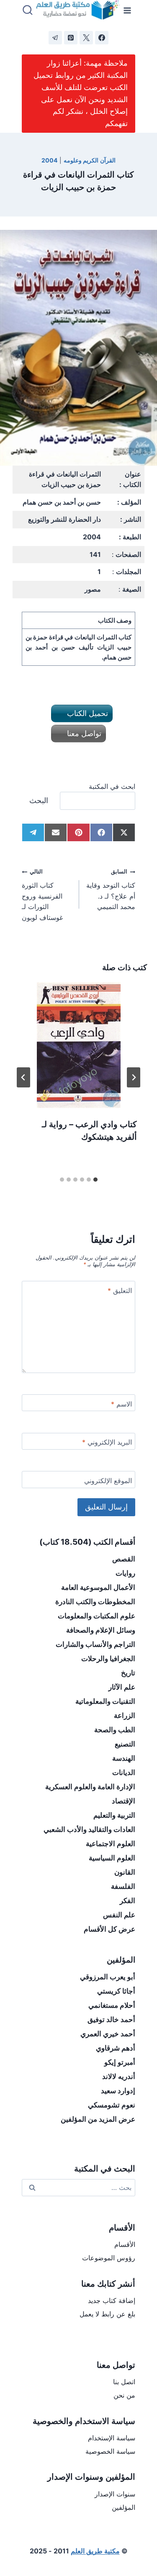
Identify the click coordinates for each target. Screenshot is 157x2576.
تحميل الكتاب (86, 713)
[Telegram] (55, 38)
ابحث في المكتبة (112, 786)
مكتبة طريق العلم (95, 2551)
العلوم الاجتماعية (111, 1844)
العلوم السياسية (112, 1858)
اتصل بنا (124, 2382)
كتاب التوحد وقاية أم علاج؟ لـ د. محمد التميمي (111, 890)
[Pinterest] (71, 38)
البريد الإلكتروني (107, 1442)
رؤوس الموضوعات (109, 2258)
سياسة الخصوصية (110, 2451)
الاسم (121, 1404)
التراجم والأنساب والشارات (95, 1644)
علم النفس (119, 1915)
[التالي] (23, 1077)
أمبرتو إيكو (120, 2062)
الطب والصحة (115, 1730)
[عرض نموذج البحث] (28, 10)
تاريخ (128, 1673)
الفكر (127, 1901)
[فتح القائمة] (127, 10)
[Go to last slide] (134, 1077)
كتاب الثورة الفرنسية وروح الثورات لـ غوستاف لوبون (42, 895)
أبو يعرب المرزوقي (108, 1977)
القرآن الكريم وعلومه (90, 160)
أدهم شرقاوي (116, 2048)
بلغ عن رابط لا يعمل (107, 2314)
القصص (124, 1559)
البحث (39, 800)
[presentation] (78, 1045)
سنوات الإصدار (115, 2494)
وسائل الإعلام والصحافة (101, 1630)
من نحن (124, 2395)
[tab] (95, 1180)
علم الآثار (122, 1687)
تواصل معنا (83, 733)
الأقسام (125, 2244)
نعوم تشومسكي (112, 2105)
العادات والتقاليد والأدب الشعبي (89, 1829)
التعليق (120, 1291)
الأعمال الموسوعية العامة (98, 1587)
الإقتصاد (124, 1801)
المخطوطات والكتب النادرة (95, 1602)
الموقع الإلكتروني (108, 1481)
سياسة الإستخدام (112, 2438)
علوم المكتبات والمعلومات (97, 1616)
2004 (49, 160)
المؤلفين (124, 2507)
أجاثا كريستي (116, 1991)
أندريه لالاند (119, 2076)
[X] (86, 38)
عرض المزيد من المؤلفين (98, 2119)
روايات (125, 1573)
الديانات (124, 1772)
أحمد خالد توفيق (111, 2020)
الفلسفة (123, 1886)
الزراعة (125, 1716)
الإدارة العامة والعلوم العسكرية (90, 1787)
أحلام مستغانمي (112, 2005)
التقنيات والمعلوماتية (105, 1701)
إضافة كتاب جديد (112, 2300)
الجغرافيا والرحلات (108, 1659)
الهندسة (124, 1758)
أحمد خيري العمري (108, 2034)
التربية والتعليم (114, 1815)
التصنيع (125, 1744)
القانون (125, 1872)
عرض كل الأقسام (109, 1929)
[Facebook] (102, 38)
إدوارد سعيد (118, 2091)
